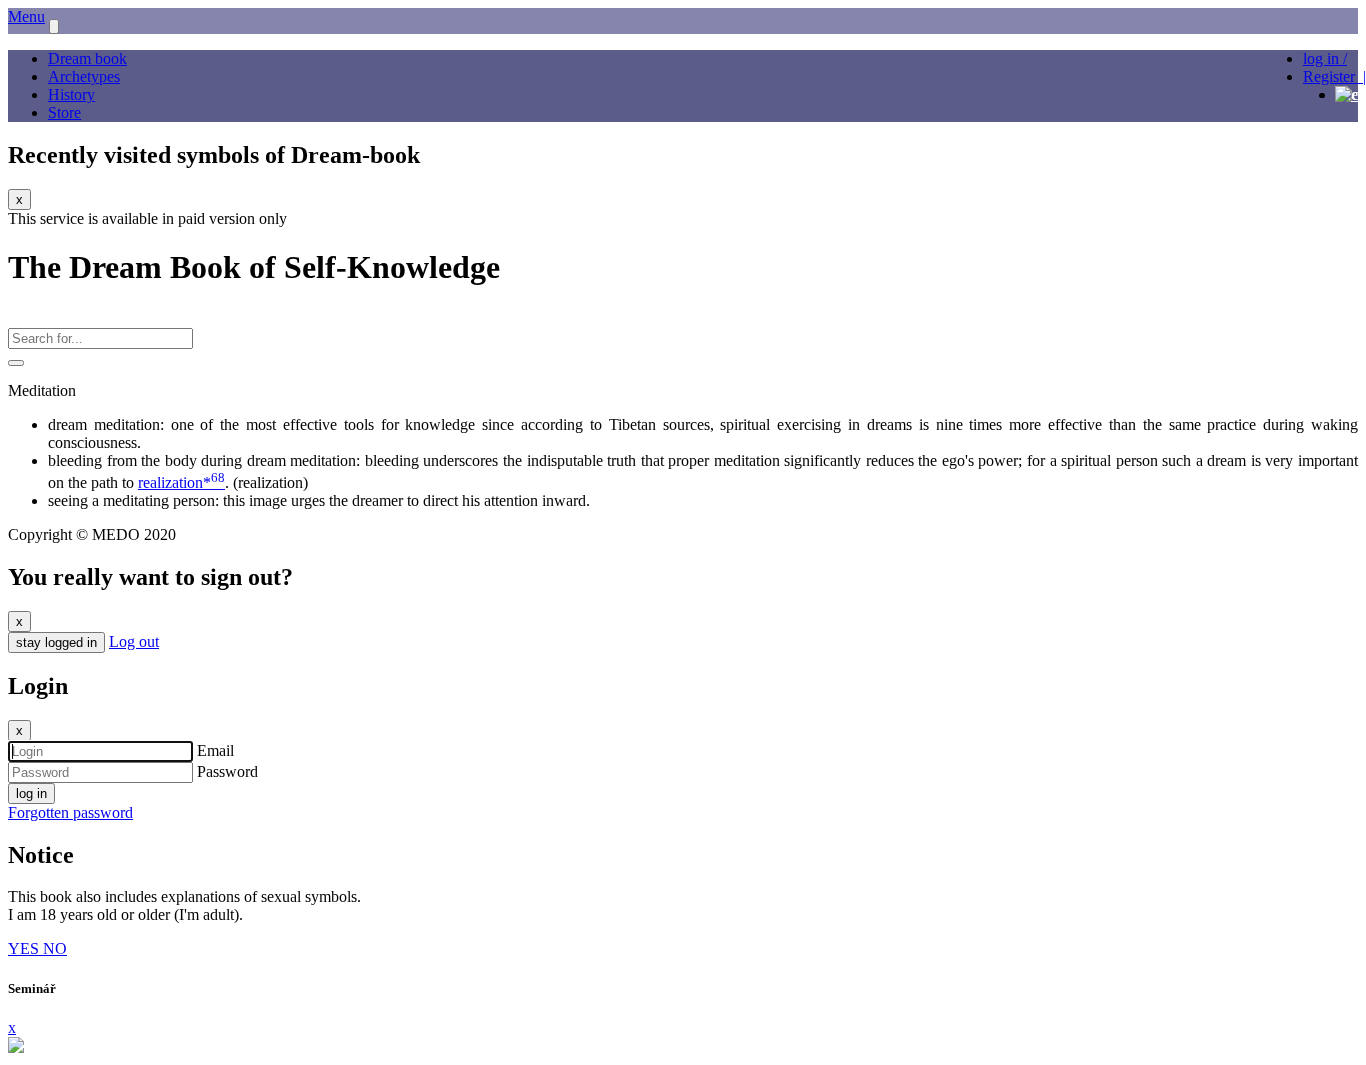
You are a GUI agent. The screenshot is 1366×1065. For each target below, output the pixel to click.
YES (25, 948)
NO (55, 948)
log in (31, 793)
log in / (1325, 58)
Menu (26, 16)
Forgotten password (70, 812)
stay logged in (56, 642)
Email (215, 750)
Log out (134, 641)
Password (227, 771)
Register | (1334, 76)
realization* (181, 482)
